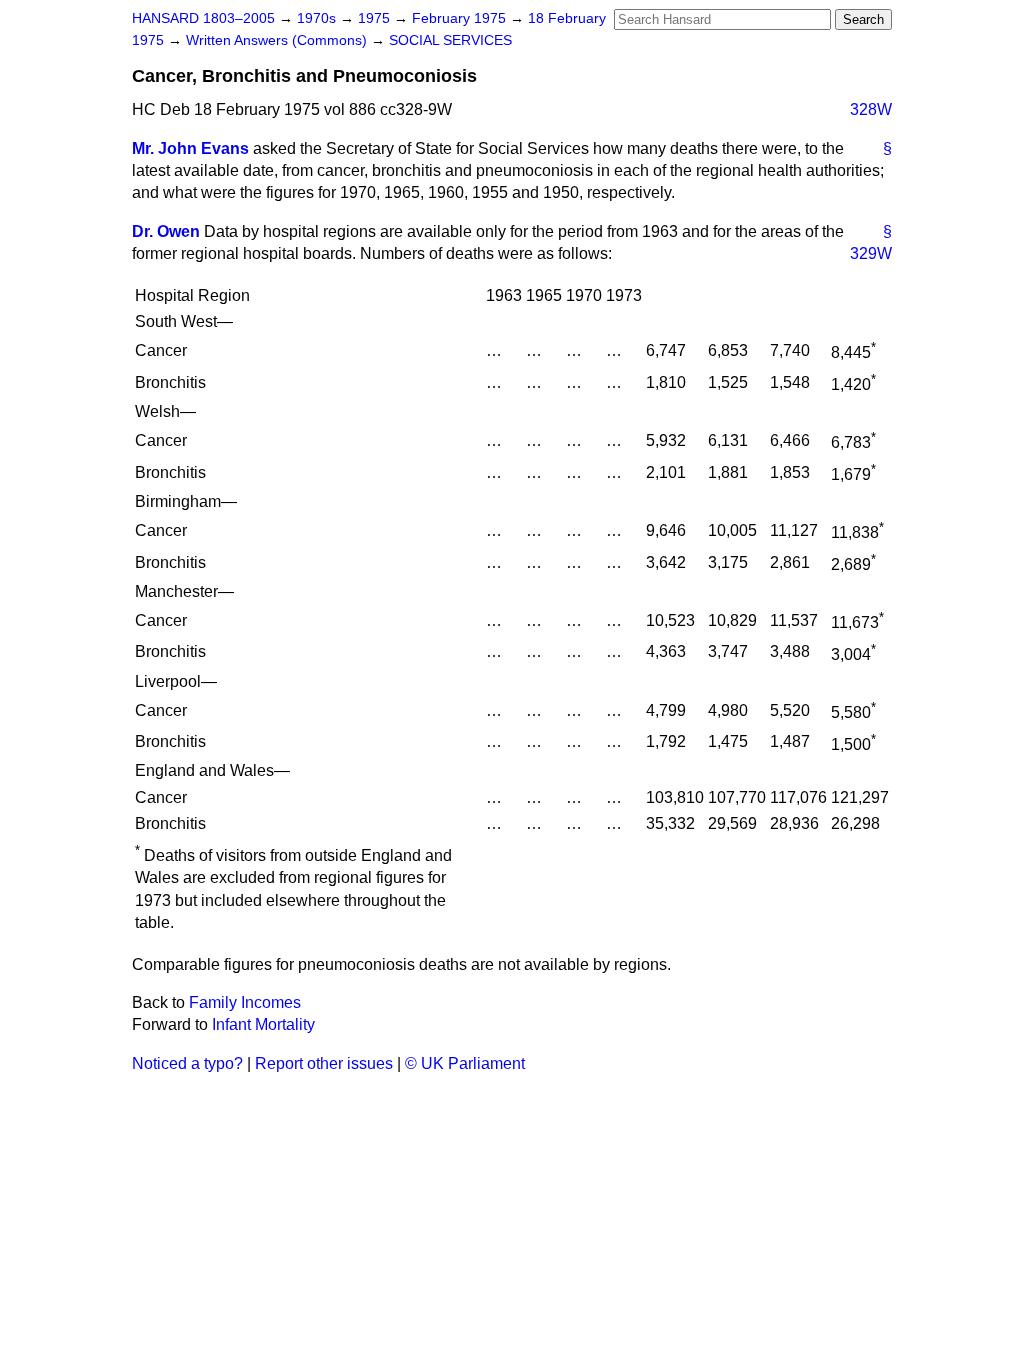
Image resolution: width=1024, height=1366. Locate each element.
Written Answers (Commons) (278, 40)
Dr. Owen (166, 231)
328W (871, 109)
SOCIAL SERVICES (450, 40)
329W (871, 253)
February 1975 (461, 18)
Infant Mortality (263, 1024)
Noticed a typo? (187, 1063)
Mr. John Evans (190, 148)
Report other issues (324, 1063)
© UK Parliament (465, 1063)
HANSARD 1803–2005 (203, 18)
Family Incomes (245, 1002)
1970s (318, 18)
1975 (376, 18)
